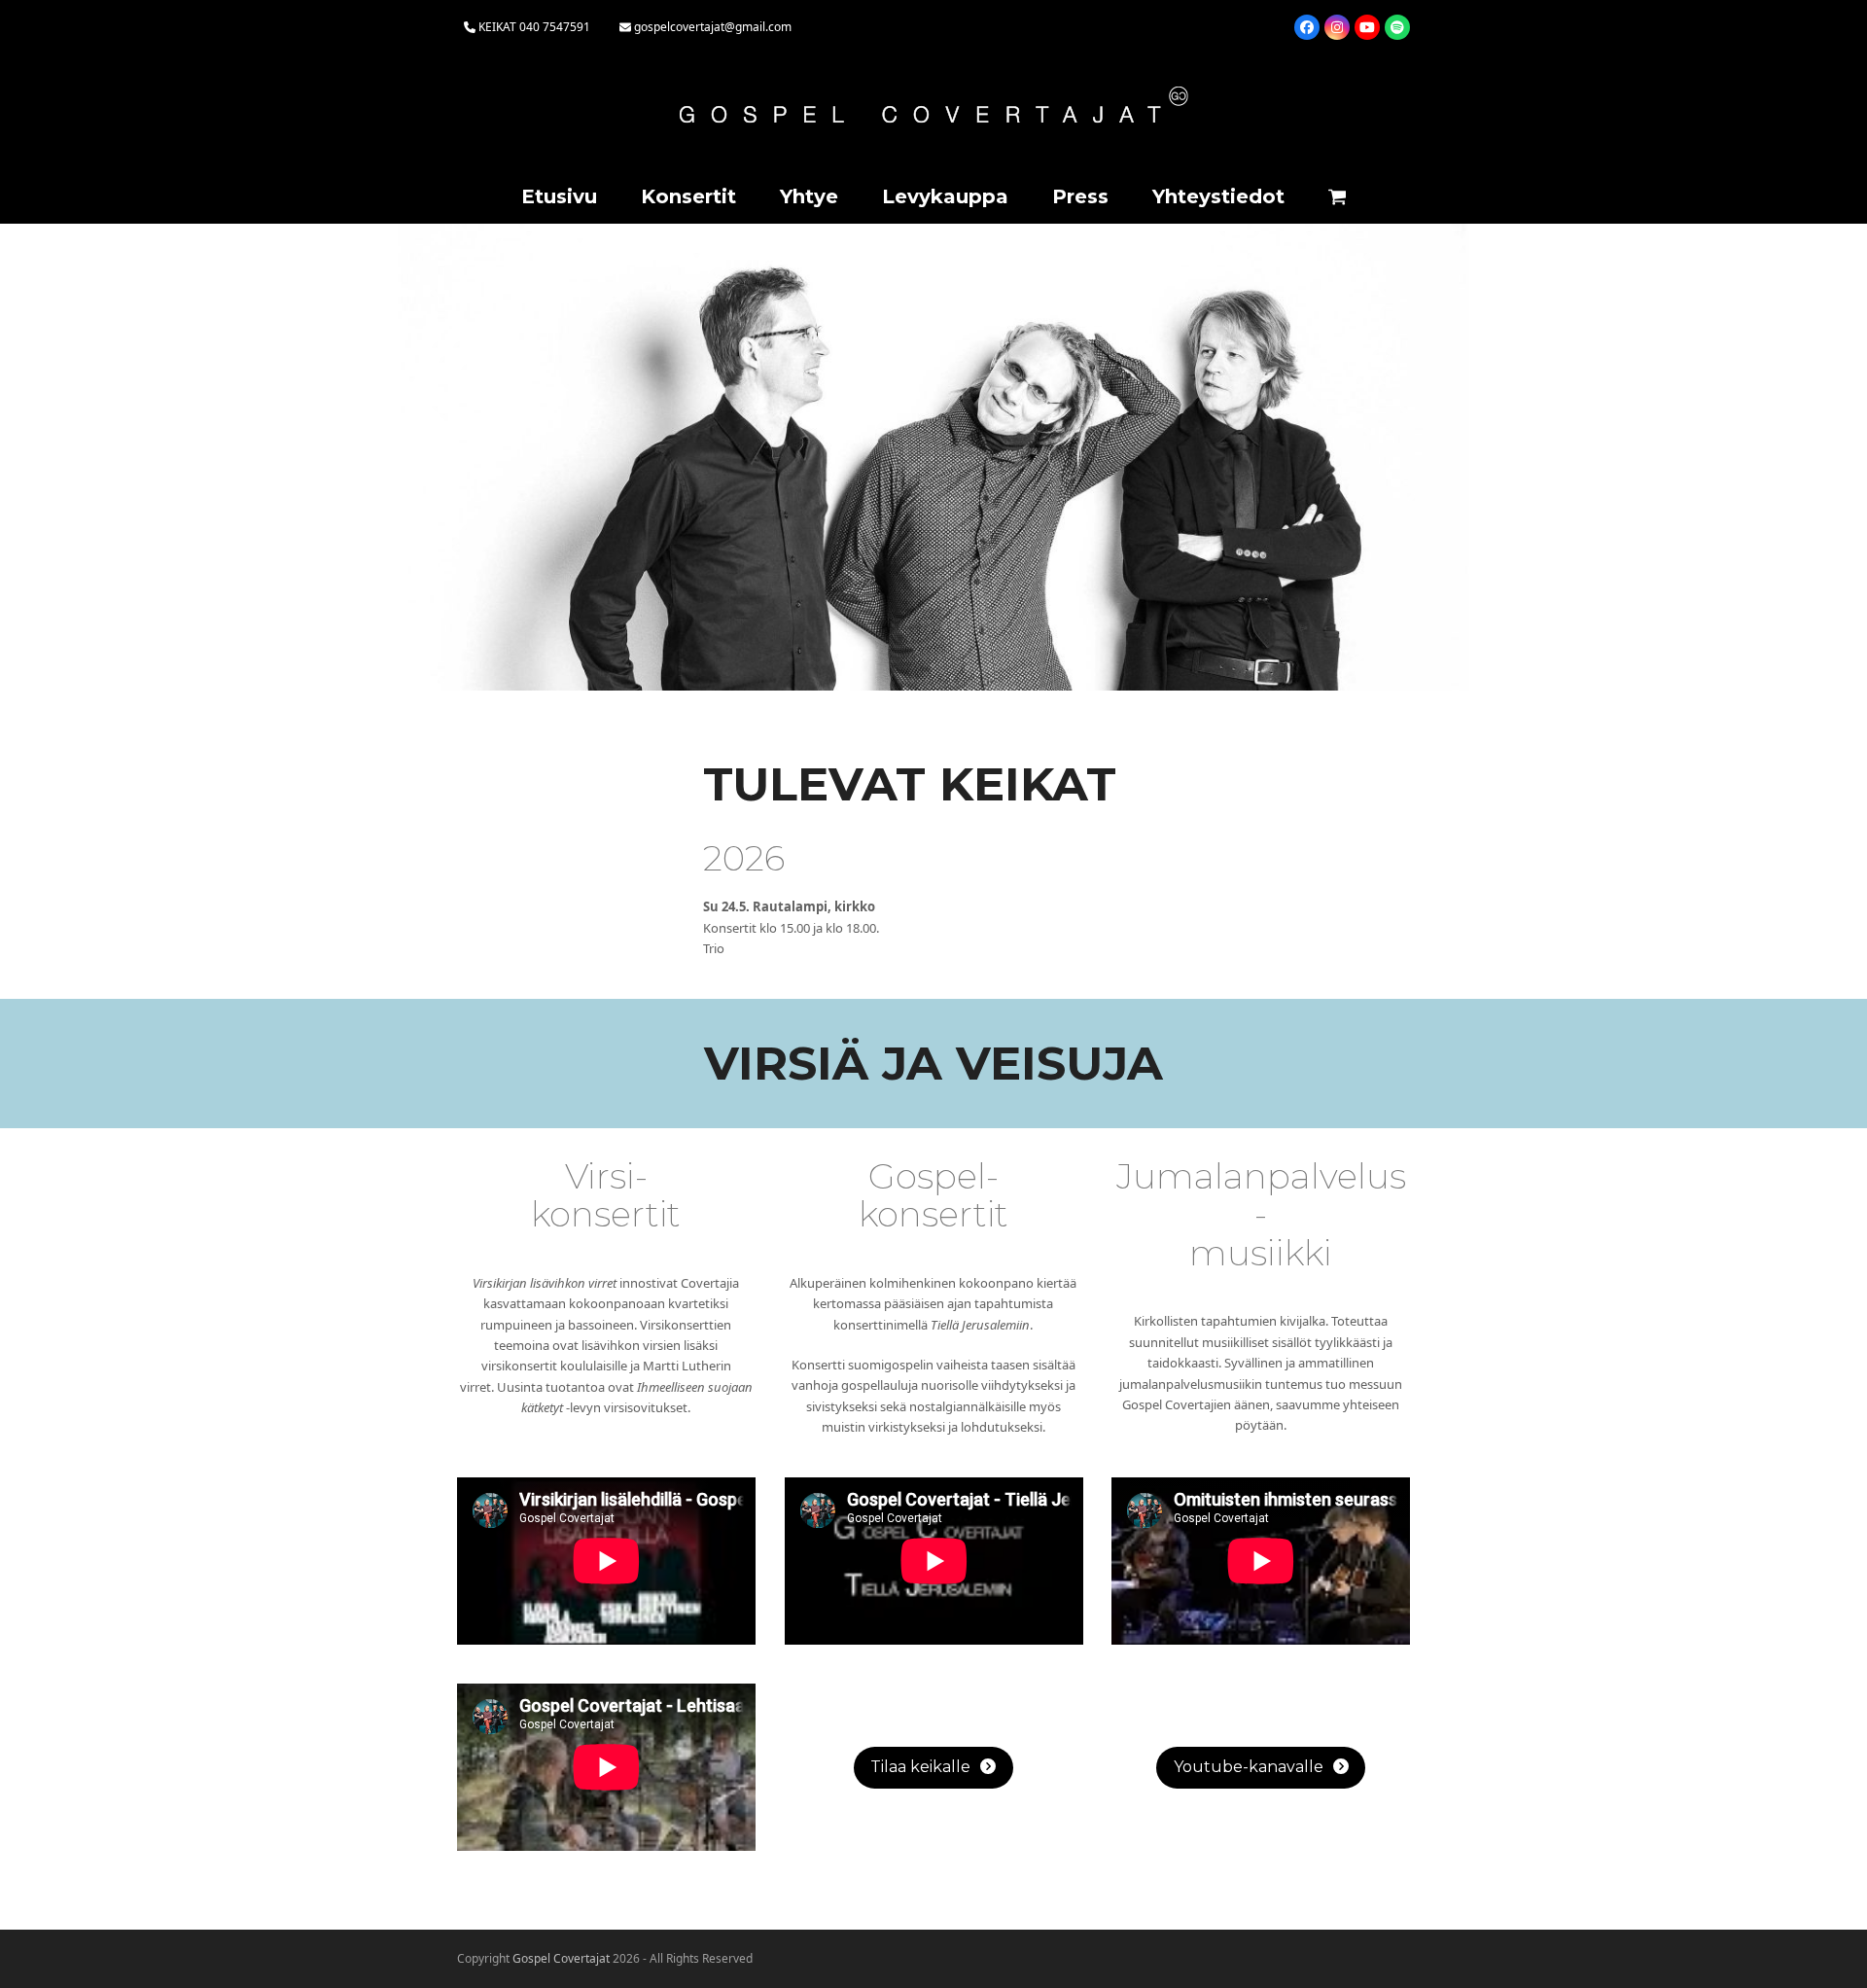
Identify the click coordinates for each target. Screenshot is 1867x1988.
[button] (1338, 198)
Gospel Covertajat (561, 1958)
